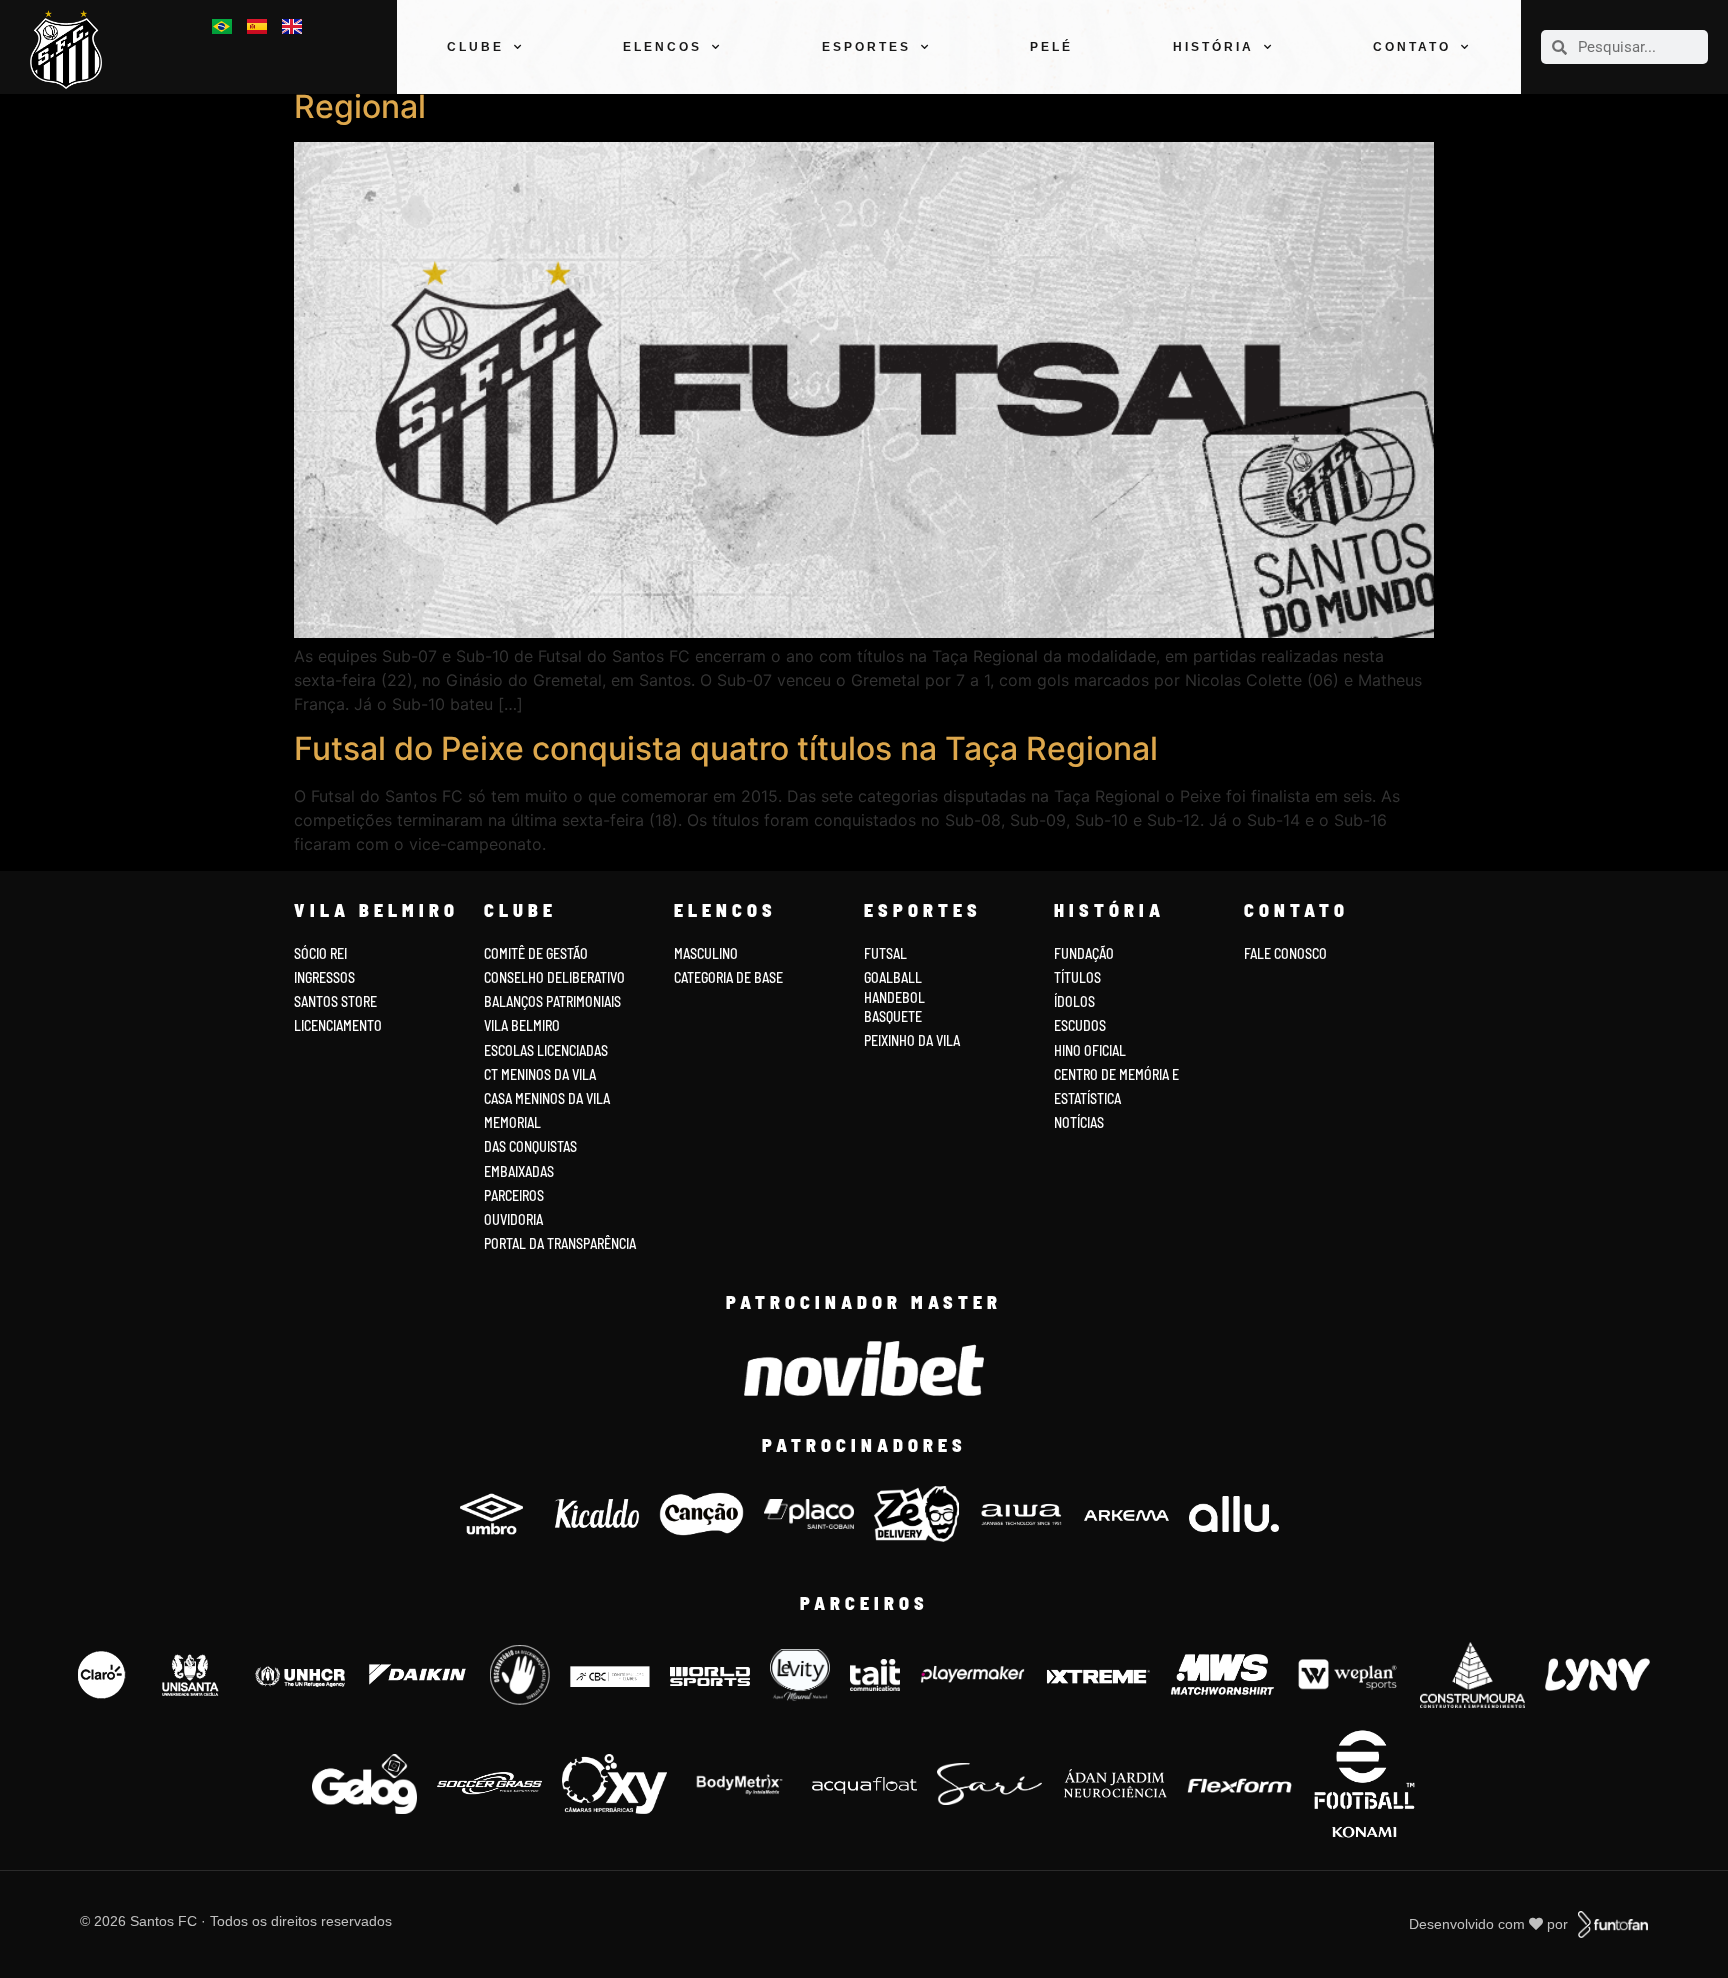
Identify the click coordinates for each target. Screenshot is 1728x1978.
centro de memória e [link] (1116, 1074)
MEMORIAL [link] (512, 1122)
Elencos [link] (662, 47)
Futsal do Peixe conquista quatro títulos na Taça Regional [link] (726, 748)
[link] (73, 49)
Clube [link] (475, 47)
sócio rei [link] (320, 953)
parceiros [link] (514, 1195)
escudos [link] (1080, 1025)
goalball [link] (893, 977)
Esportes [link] (866, 47)
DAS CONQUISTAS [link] (530, 1146)
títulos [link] (1077, 977)
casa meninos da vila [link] (547, 1098)
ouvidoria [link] (513, 1219)
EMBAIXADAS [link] (519, 1171)
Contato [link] (1412, 47)
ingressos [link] (324, 977)
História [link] (1213, 47)
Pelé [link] (1051, 47)
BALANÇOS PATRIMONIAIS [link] (552, 1001)
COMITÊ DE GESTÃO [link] (536, 953)
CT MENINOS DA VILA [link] (540, 1074)
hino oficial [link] (1090, 1050)
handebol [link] (894, 997)
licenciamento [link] (338, 1025)
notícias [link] (1079, 1122)
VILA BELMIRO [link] (522, 1025)
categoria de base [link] (730, 977)
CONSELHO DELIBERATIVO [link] (554, 977)
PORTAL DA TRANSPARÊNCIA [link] (560, 1243)
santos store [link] (335, 1001)
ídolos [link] (1074, 1001)
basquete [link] (893, 1016)
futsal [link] (885, 953)
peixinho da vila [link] (912, 1040)
